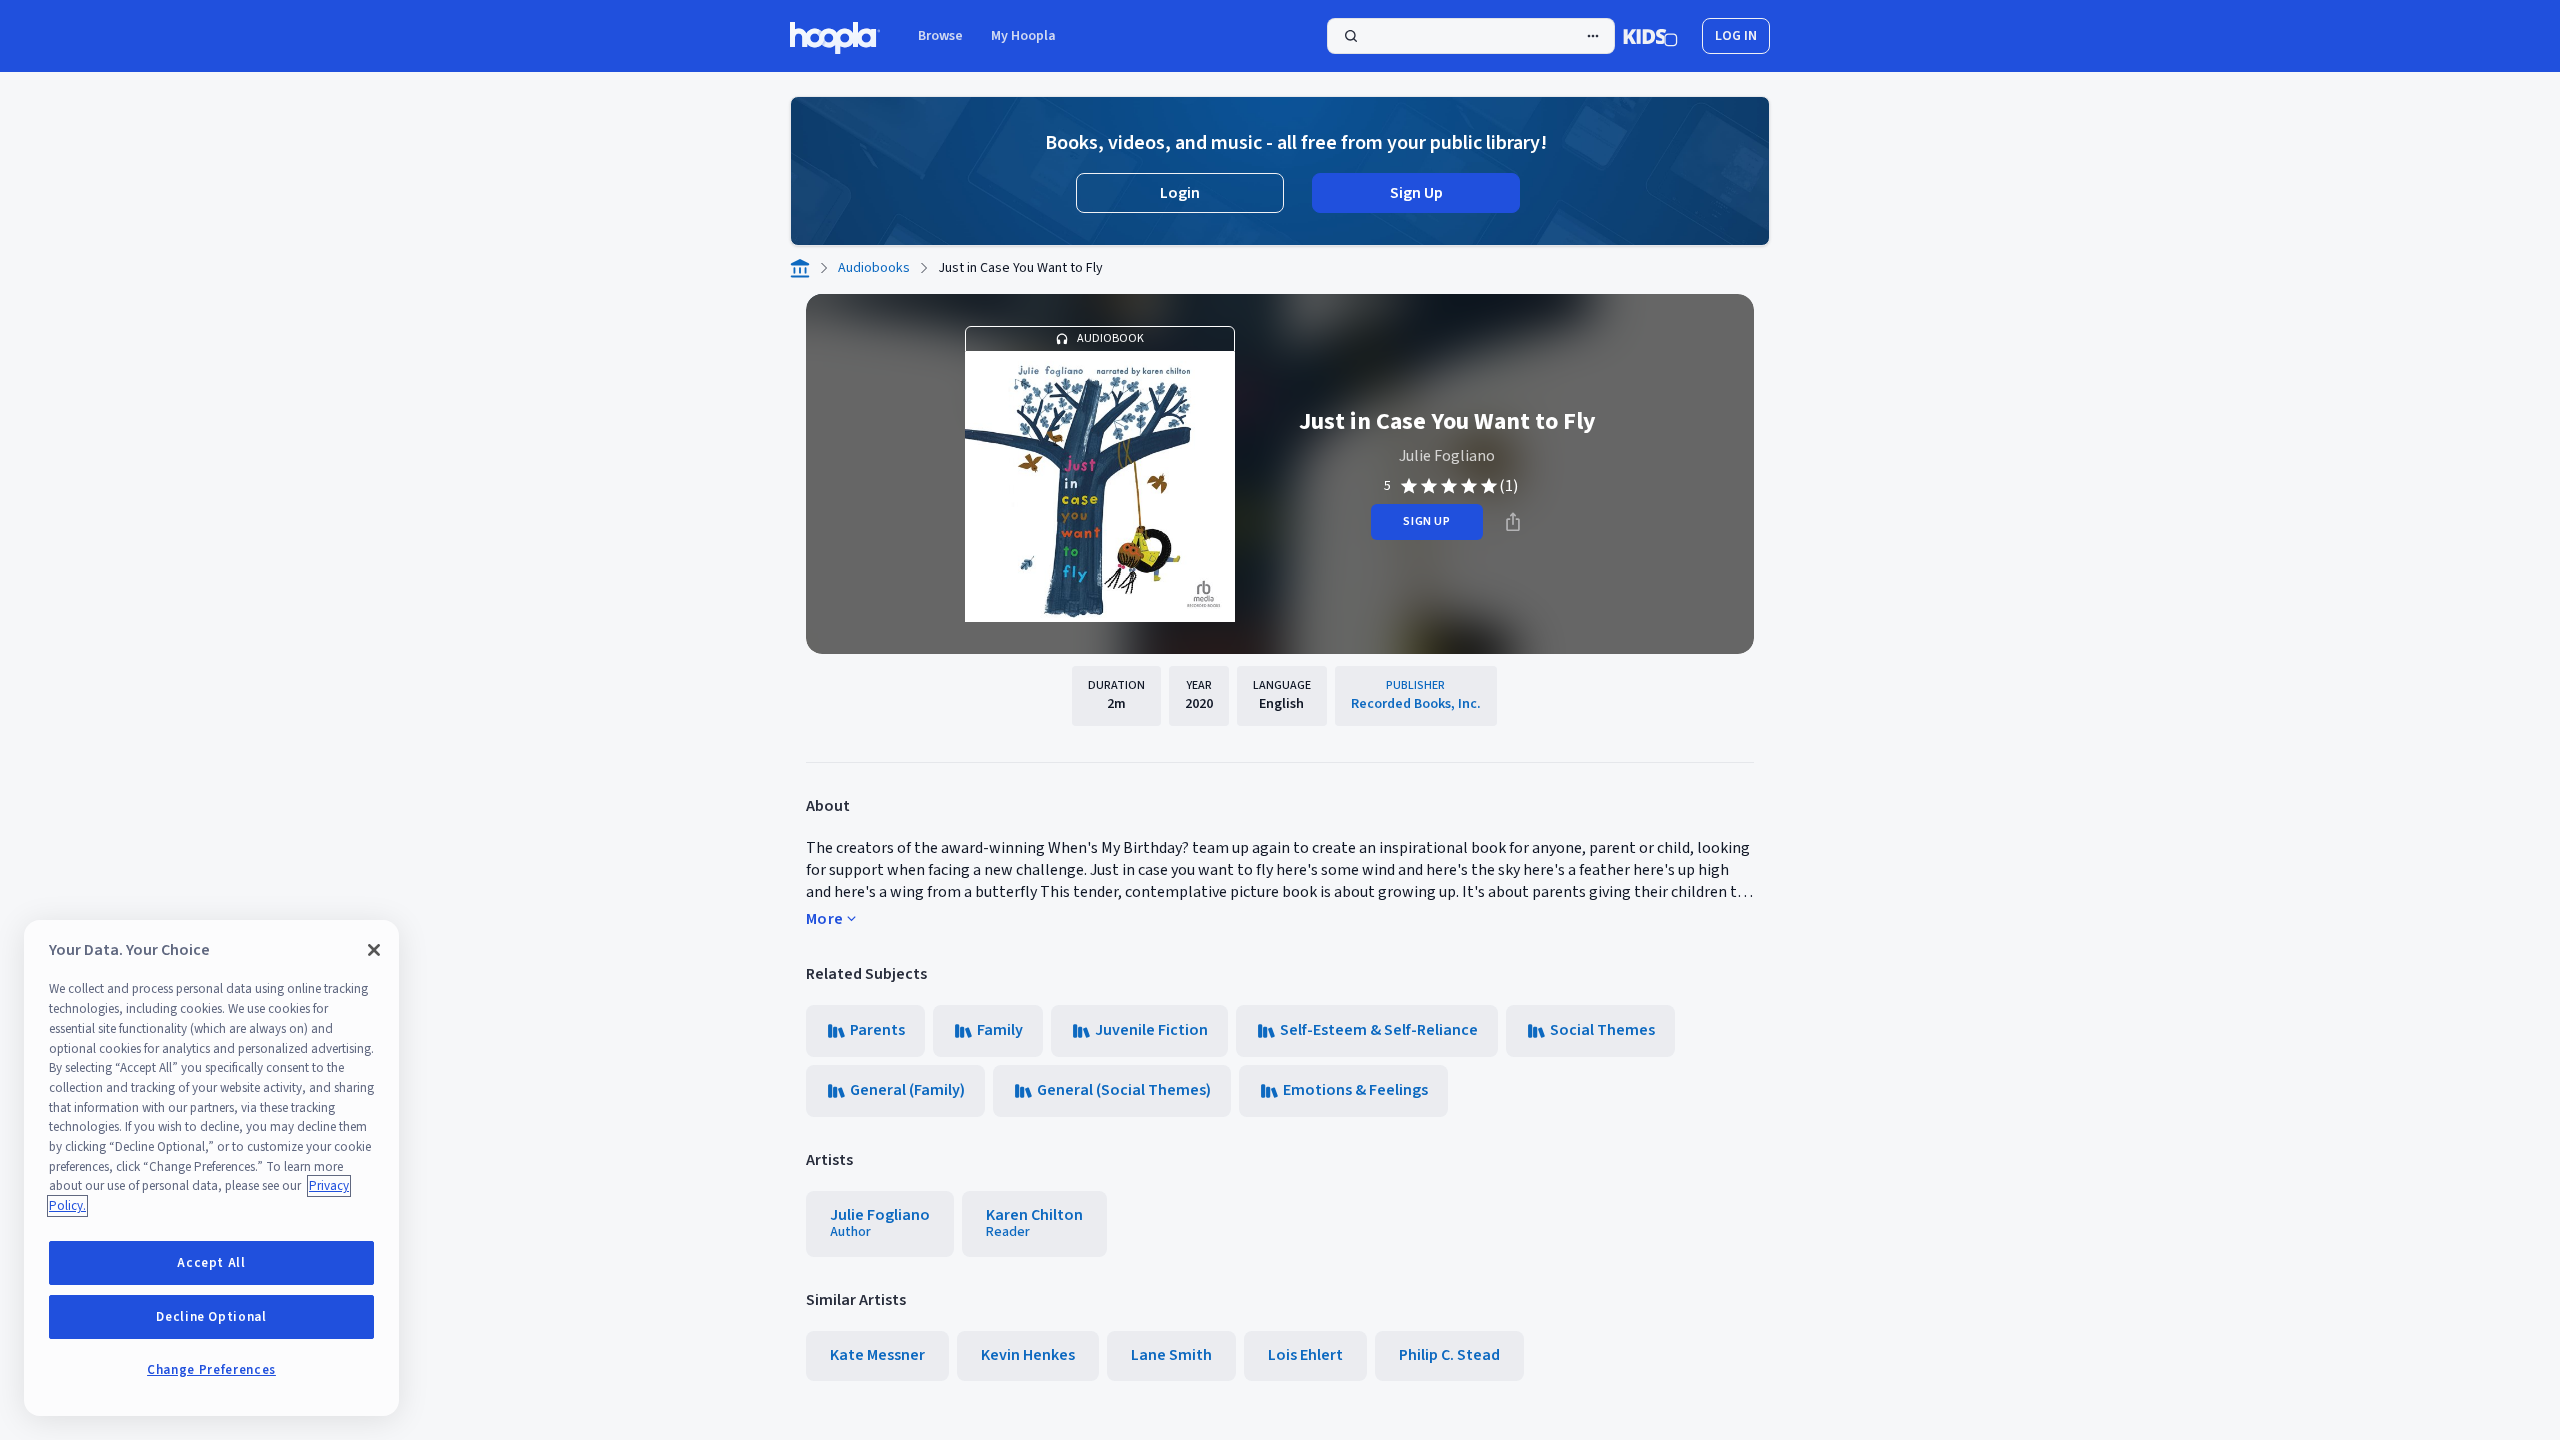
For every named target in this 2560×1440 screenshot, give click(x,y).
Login (1180, 193)
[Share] (1513, 522)
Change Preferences (211, 1370)
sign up (1426, 521)
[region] (211, 1168)
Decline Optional (211, 1317)
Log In (1736, 36)
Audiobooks (874, 268)
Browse (940, 36)
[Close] (374, 950)
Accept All (211, 1263)
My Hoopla (1023, 36)
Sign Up (1416, 193)
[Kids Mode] (1650, 36)
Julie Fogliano (1447, 456)
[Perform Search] (1471, 36)
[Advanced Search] (1593, 36)
